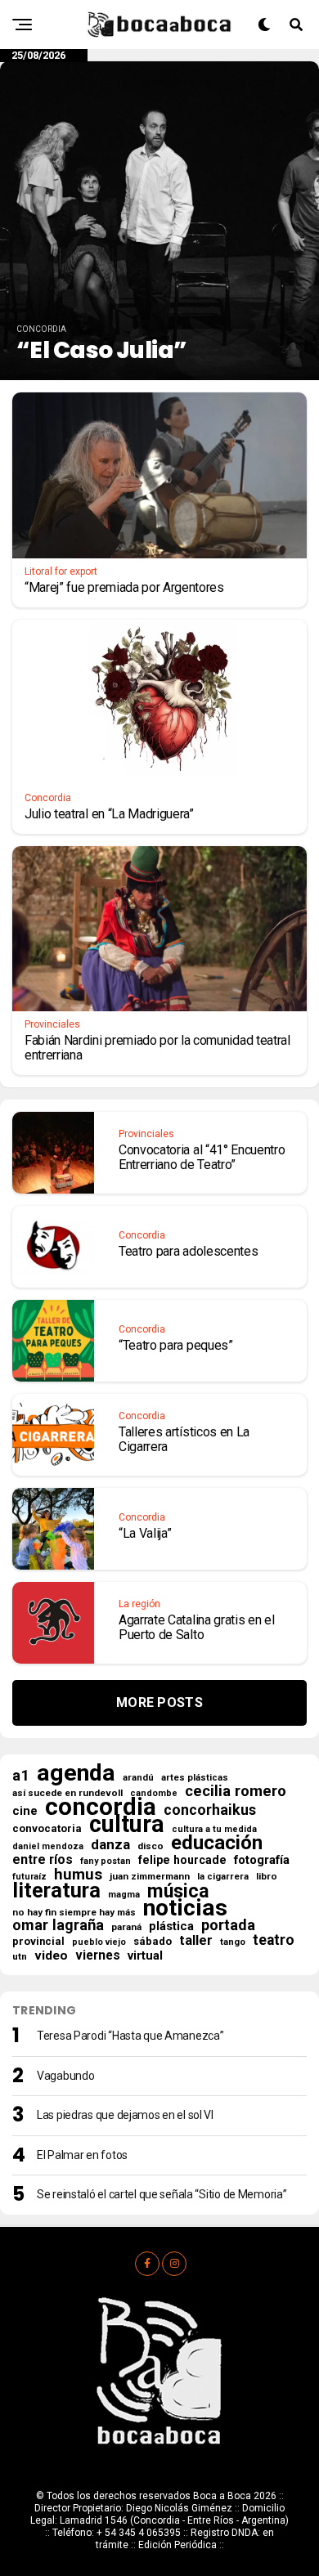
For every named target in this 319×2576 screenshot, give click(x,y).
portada (228, 1925)
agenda (76, 1773)
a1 (21, 1776)
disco (151, 1846)
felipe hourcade (182, 1860)
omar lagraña (58, 1925)
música (178, 1892)
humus (78, 1875)
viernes (98, 1956)
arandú (138, 1778)
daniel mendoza (48, 1846)
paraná (126, 1927)
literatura (56, 1890)
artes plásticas (195, 1778)
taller (196, 1941)
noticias (185, 1908)
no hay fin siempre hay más (74, 1912)
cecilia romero (236, 1791)
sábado (153, 1941)
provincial (38, 1941)
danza (110, 1844)
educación (217, 1843)
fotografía (262, 1860)
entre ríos (43, 1860)
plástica (171, 1926)
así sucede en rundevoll (67, 1793)
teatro (274, 1940)
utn (20, 1956)
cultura (127, 1824)
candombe (154, 1793)
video (51, 1956)
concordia (101, 1807)
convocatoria (47, 1828)
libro (267, 1876)
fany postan (106, 1861)
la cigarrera (223, 1877)
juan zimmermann (150, 1876)
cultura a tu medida (214, 1829)
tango (233, 1942)
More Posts (159, 1702)
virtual (145, 1956)
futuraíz (29, 1877)
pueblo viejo (99, 1942)
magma (124, 1895)
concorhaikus (210, 1810)
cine (25, 1811)
